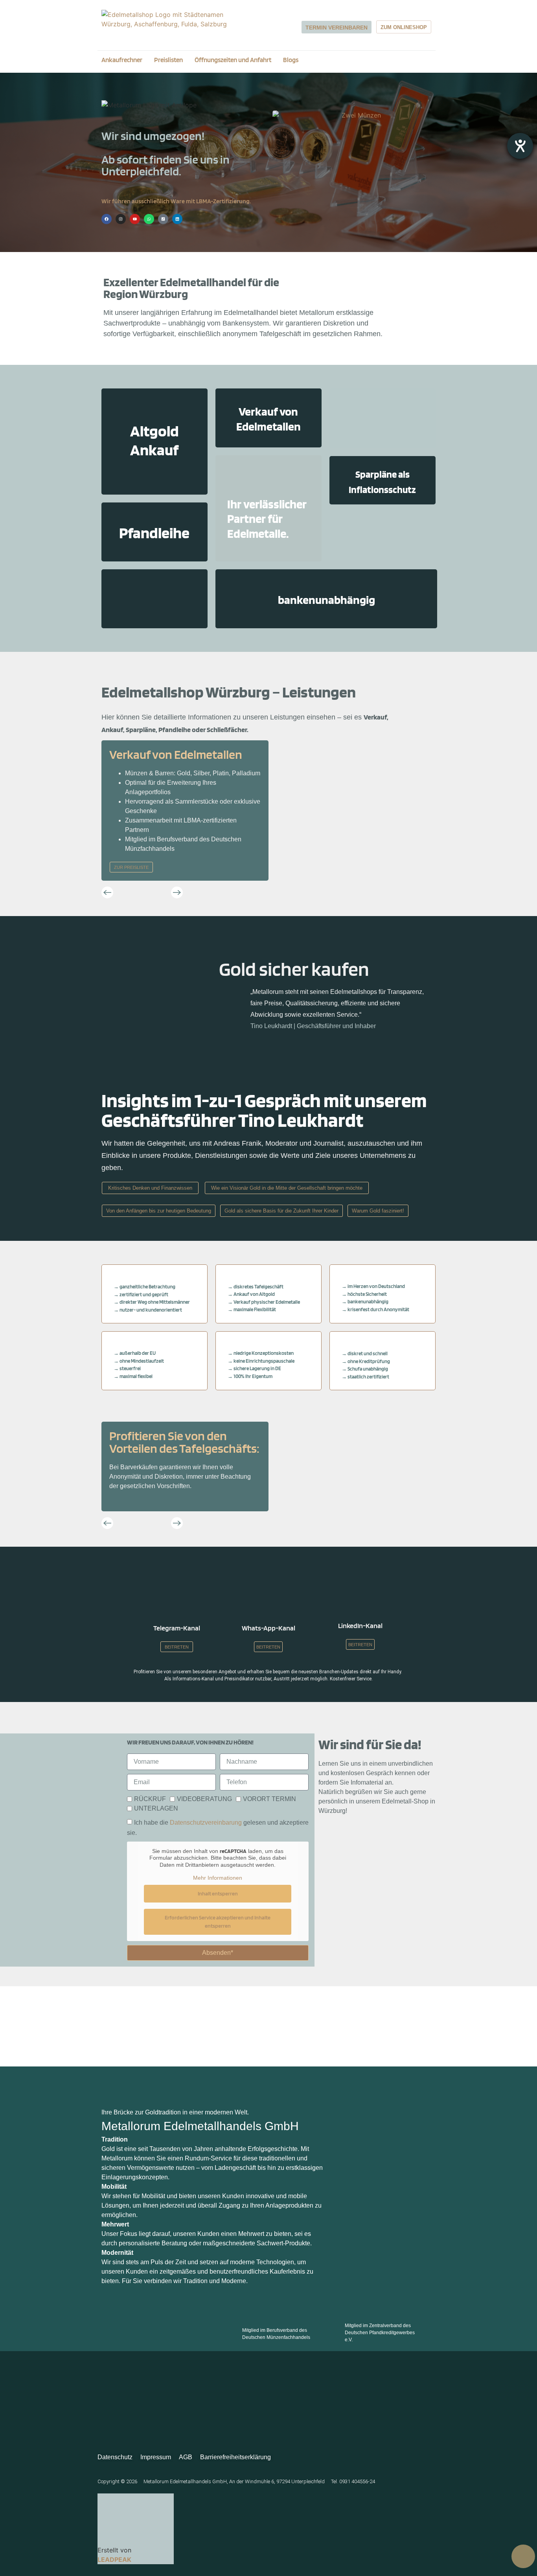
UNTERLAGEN (156, 1808)
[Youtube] (135, 219)
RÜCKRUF (150, 1799)
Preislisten (168, 60)
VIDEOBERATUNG (204, 1799)
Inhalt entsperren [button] (218, 1893)
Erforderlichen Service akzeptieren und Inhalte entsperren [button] (218, 1922)
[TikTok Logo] (163, 219)
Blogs (291, 60)
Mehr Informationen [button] (218, 1878)
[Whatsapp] (149, 219)
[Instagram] (121, 219)
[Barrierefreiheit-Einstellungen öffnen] (520, 146)
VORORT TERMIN (269, 1799)
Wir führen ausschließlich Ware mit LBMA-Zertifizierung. (176, 201)
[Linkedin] (177, 219)
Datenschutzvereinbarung (206, 1823)
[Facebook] (107, 219)
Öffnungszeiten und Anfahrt (233, 60)
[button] (107, 892)
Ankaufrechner (122, 60)
